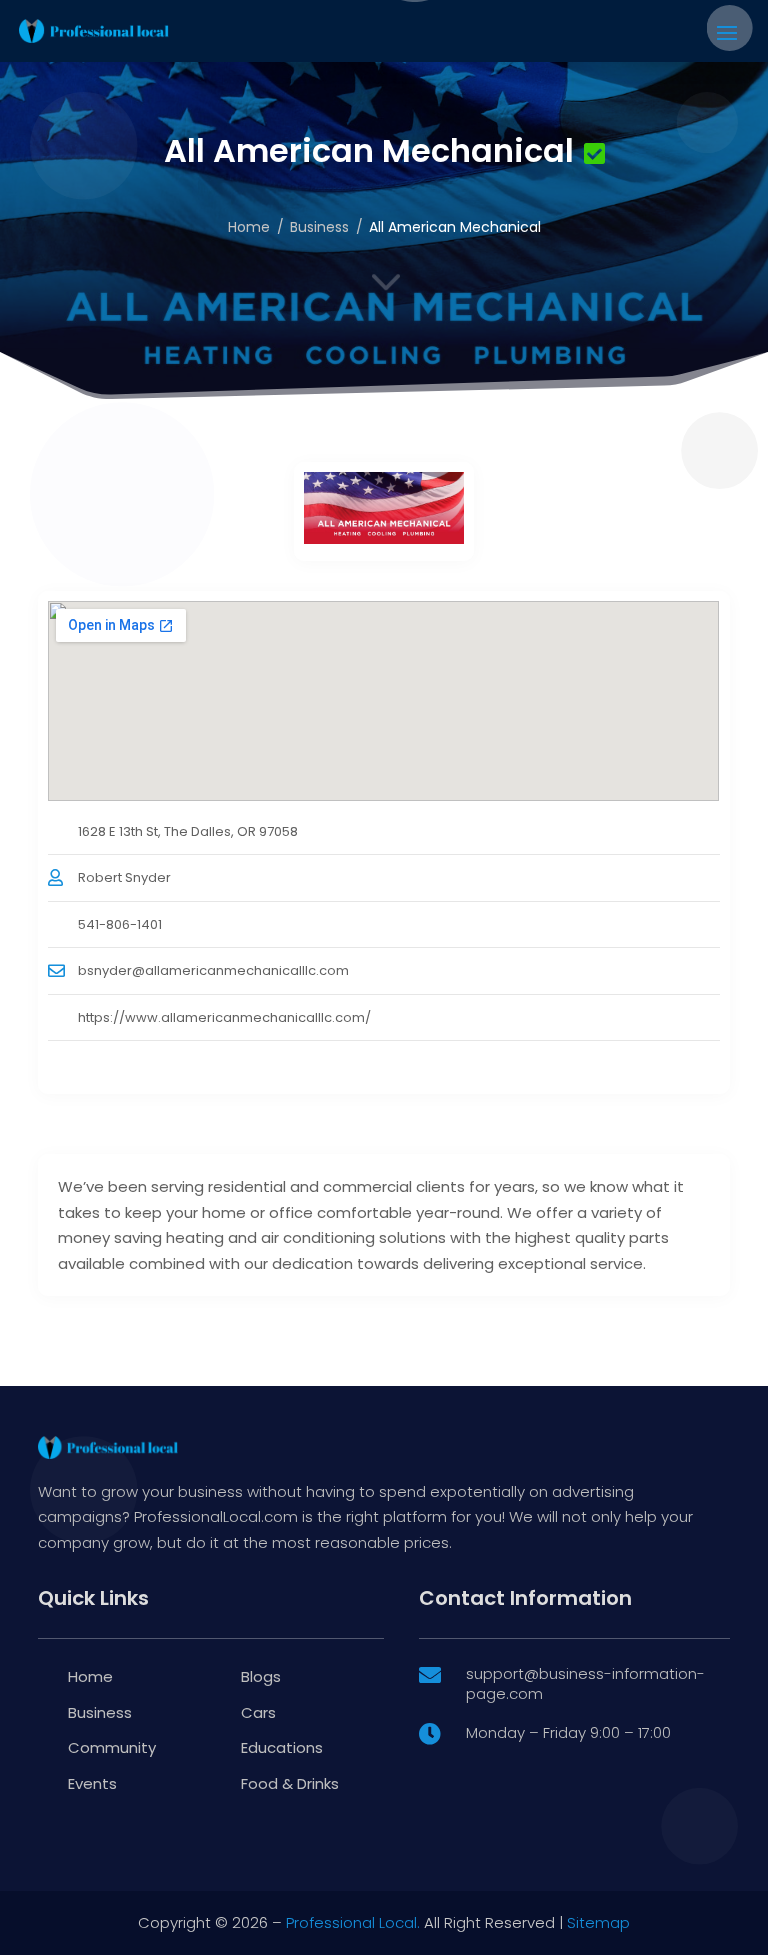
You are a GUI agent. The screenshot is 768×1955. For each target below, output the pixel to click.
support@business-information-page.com (585, 1683)
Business (319, 227)
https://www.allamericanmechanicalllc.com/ (224, 1017)
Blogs (261, 1676)
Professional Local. (353, 1922)
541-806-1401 (120, 924)
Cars (258, 1712)
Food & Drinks (290, 1783)
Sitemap (598, 1922)
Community (112, 1747)
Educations (282, 1747)
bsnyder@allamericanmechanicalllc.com (213, 970)
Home (249, 227)
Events (92, 1783)
